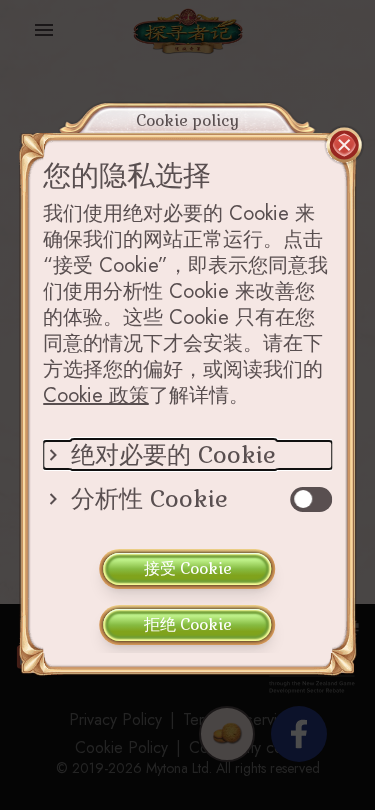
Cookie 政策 (96, 395)
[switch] (311, 499)
